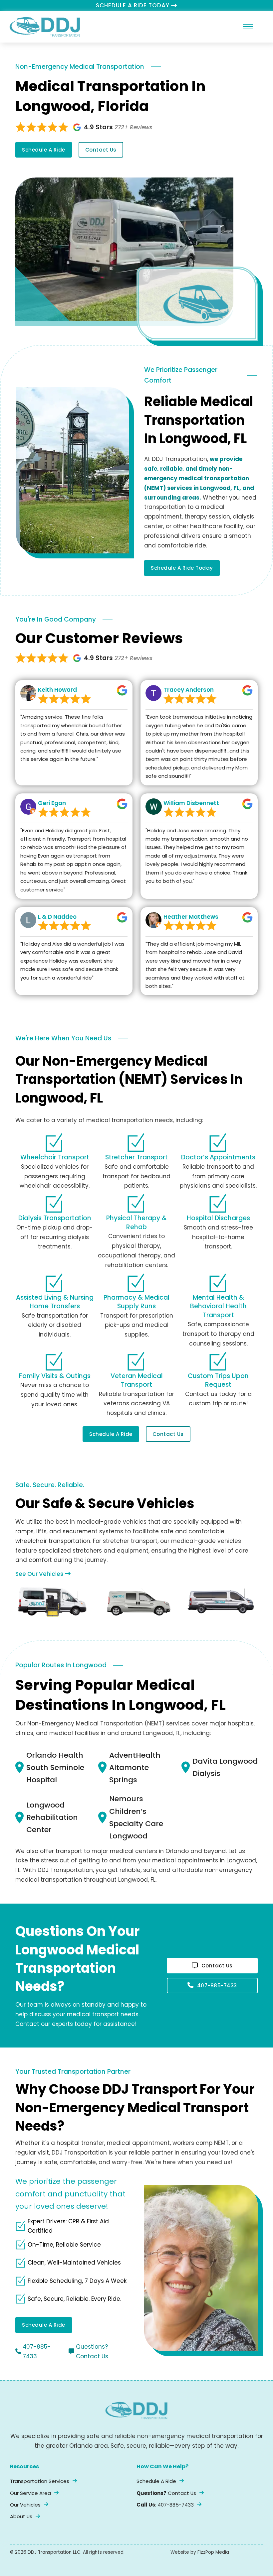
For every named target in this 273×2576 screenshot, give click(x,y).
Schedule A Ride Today (182, 568)
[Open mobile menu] (248, 27)
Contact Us (101, 150)
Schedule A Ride (44, 150)
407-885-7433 (217, 1986)
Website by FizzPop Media (200, 2552)
